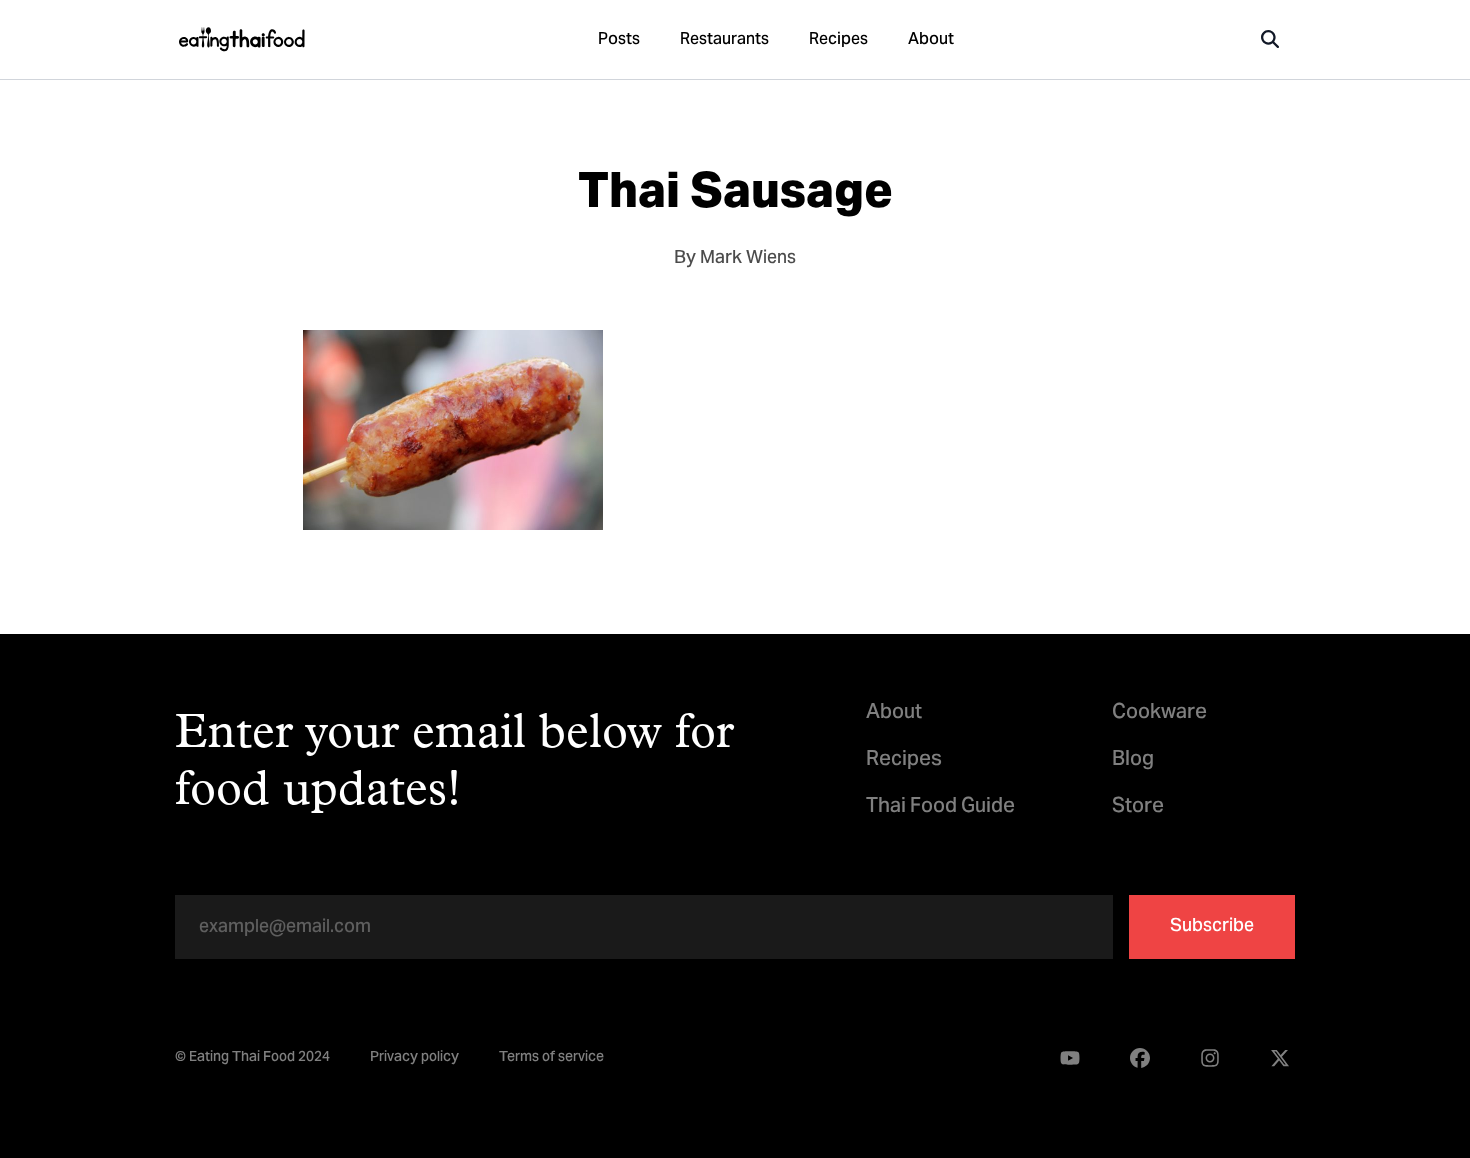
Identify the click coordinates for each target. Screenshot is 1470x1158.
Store (1138, 807)
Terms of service (551, 1059)
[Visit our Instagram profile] (1210, 1058)
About (931, 40)
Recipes (838, 40)
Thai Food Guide (940, 807)
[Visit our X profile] (1280, 1058)
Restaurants (724, 40)
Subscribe (1212, 926)
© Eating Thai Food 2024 (252, 1059)
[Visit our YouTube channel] (1070, 1058)
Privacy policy (414, 1059)
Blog (1133, 760)
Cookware (1159, 713)
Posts (619, 40)
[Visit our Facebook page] (1140, 1058)
